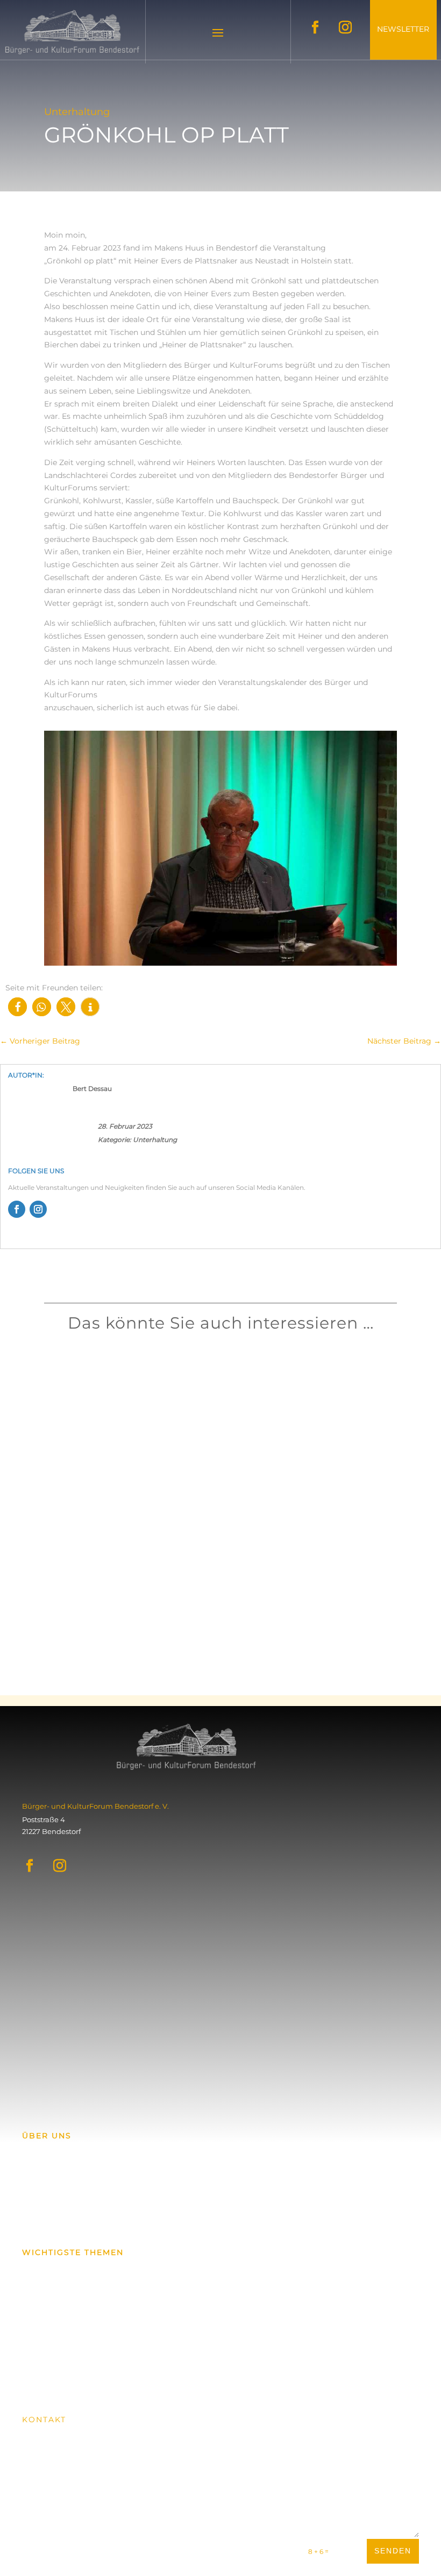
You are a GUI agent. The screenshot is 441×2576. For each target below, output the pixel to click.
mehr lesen (143, 1414)
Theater (158, 1611)
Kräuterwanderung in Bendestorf (187, 1488)
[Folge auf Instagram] (345, 27)
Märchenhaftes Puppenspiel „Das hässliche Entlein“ (220, 1595)
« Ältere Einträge (146, 1672)
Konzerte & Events (54, 2270)
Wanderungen (48, 2308)
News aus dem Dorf (56, 2328)
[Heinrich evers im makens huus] (220, 963)
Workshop (162, 1399)
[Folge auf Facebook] (315, 27)
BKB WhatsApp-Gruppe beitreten (106, 2222)
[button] (17, 1007)
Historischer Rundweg (61, 2347)
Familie (135, 1399)
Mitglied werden (66, 2379)
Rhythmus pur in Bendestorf (179, 1382)
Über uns (38, 2289)
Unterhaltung (155, 1140)
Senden (393, 2551)
